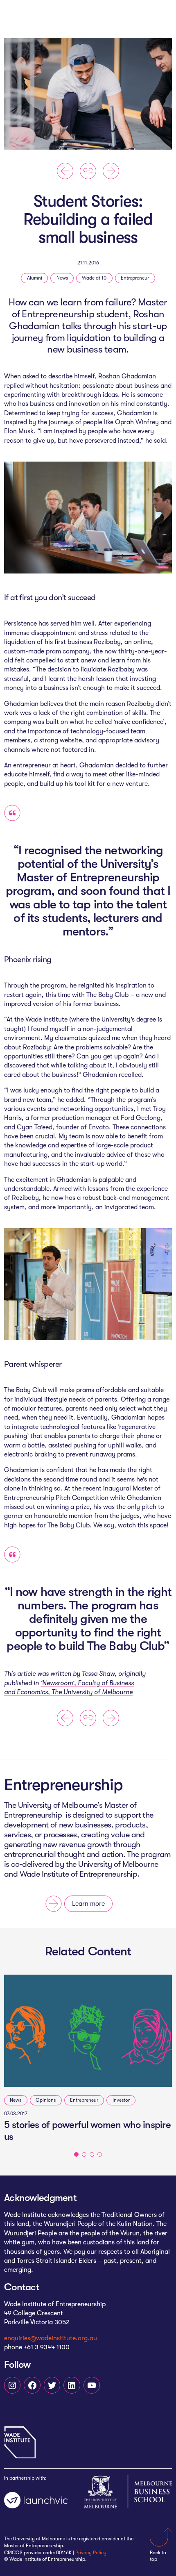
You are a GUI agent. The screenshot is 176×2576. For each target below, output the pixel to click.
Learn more (88, 1904)
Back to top (158, 2556)
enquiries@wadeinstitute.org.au (51, 2338)
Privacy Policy (91, 2553)
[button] (76, 2154)
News (62, 278)
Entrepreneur (135, 278)
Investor (121, 2100)
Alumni (35, 278)
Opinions (46, 2100)
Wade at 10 (94, 278)
